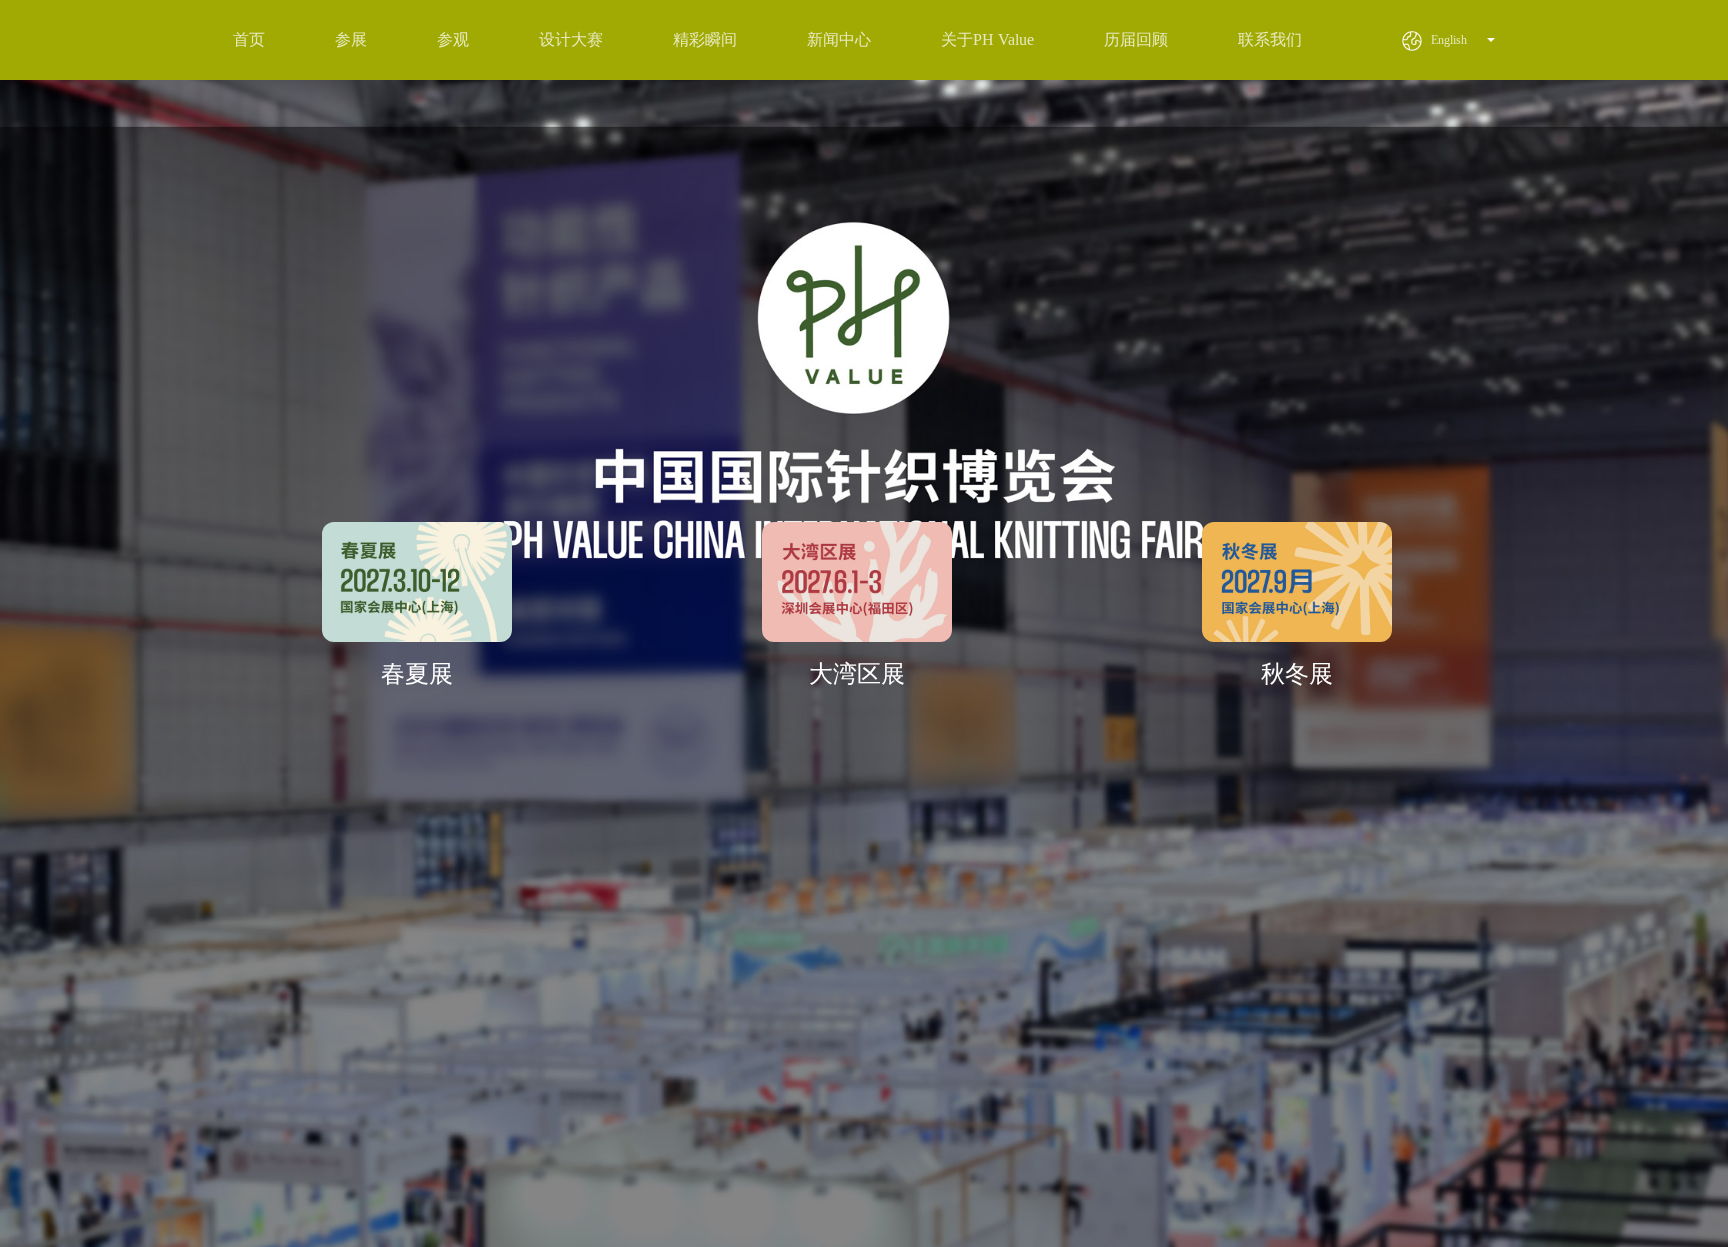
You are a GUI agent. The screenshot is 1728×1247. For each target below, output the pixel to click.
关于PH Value (987, 39)
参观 (453, 39)
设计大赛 (571, 39)
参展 (351, 39)
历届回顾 (1136, 39)
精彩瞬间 (705, 39)
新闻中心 (839, 39)
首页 (249, 39)
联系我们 (1270, 39)
